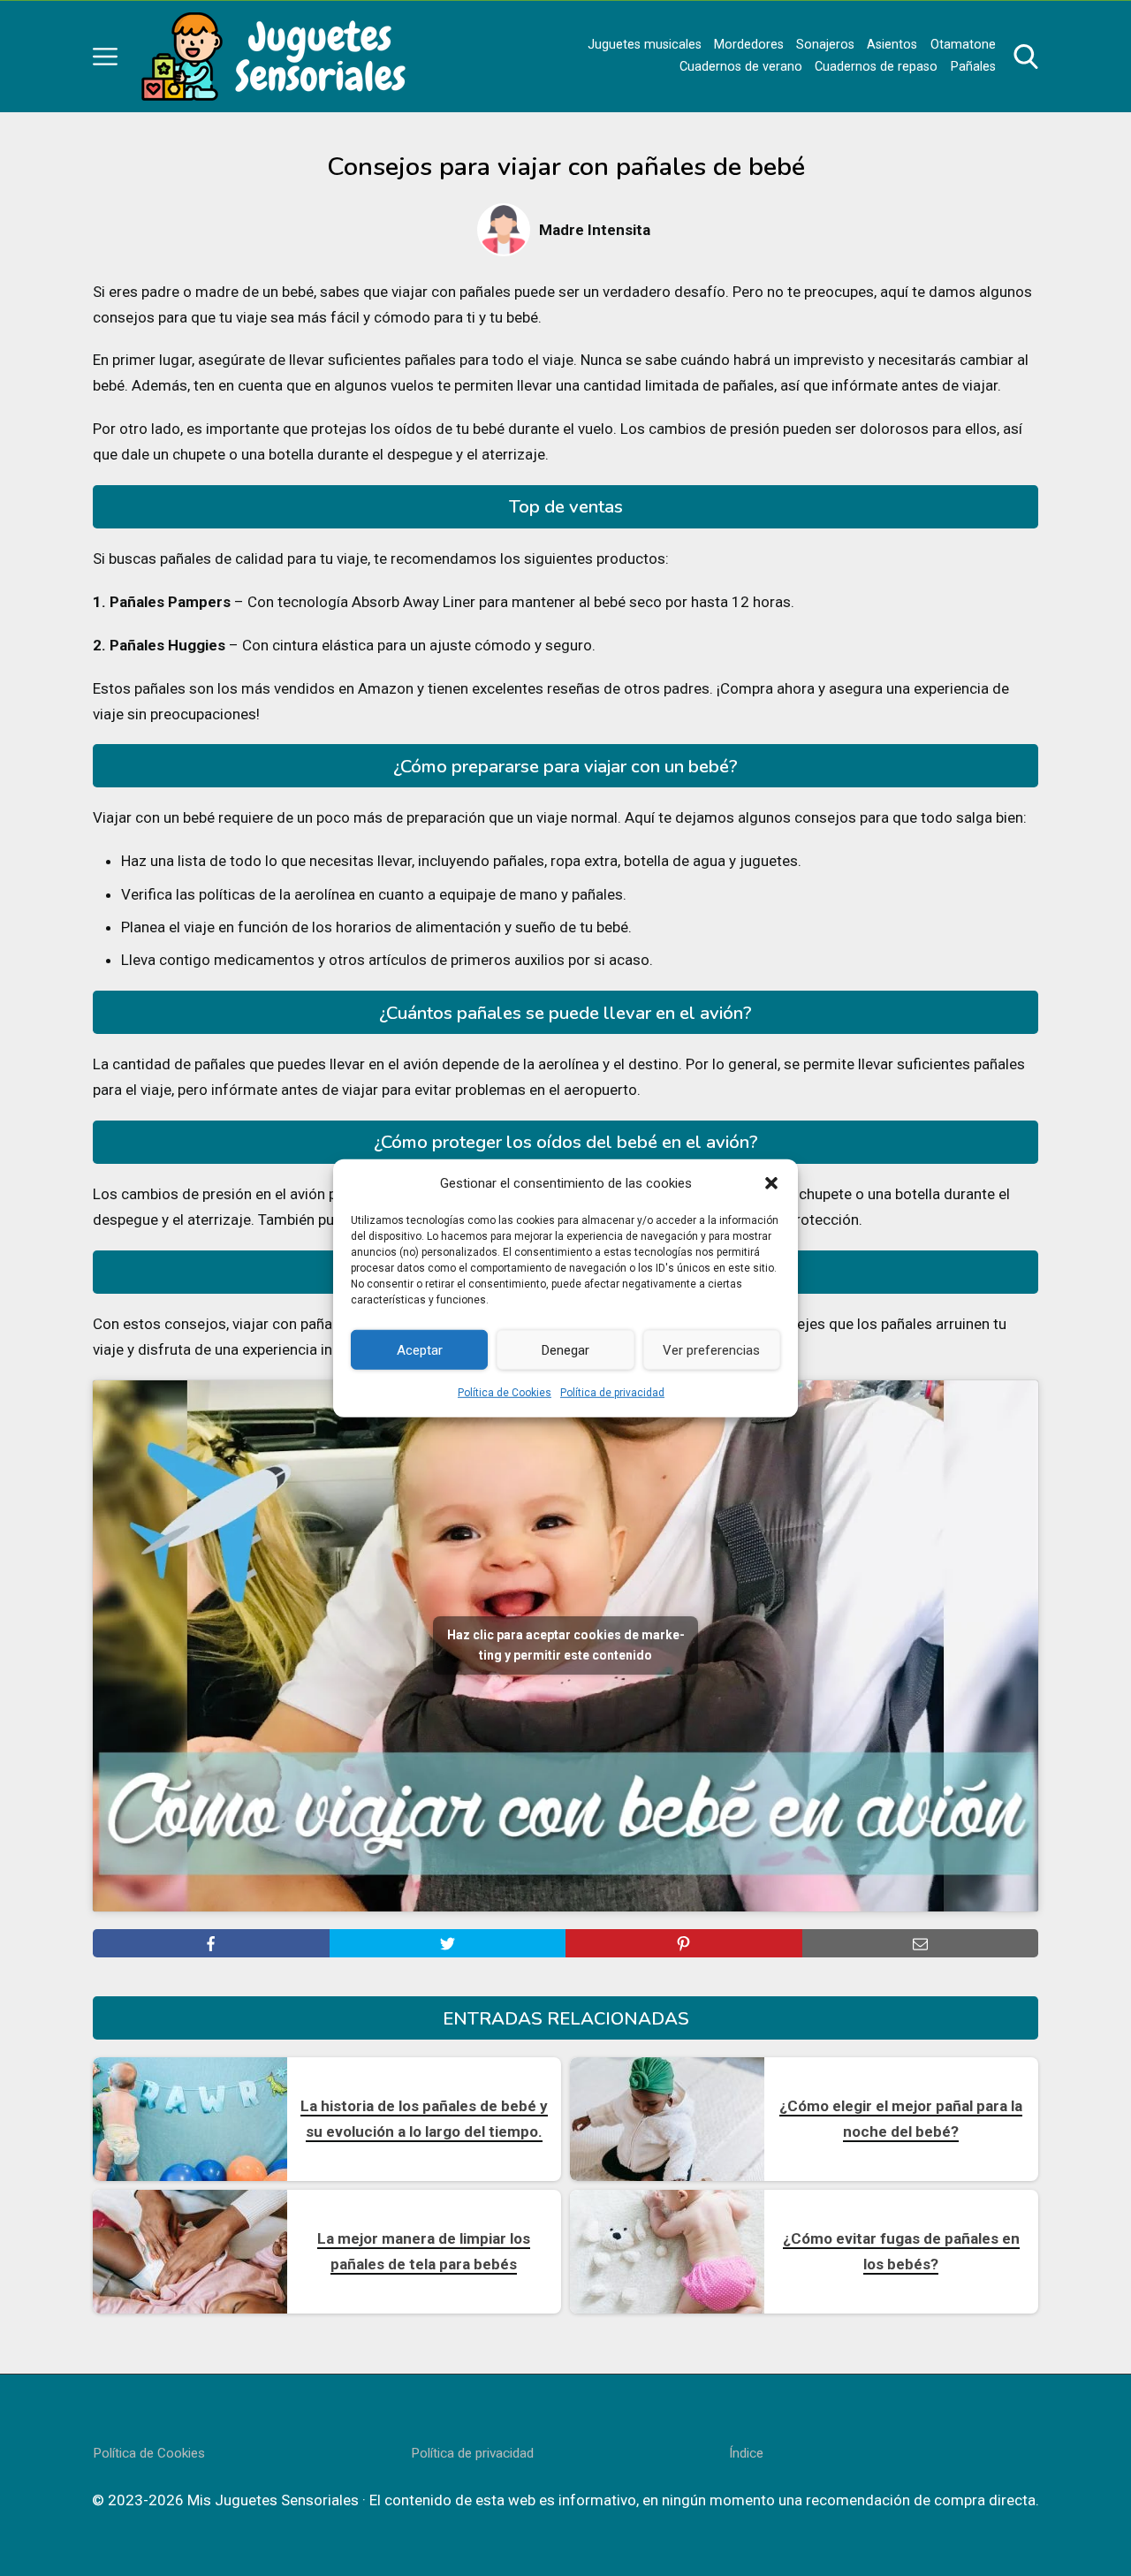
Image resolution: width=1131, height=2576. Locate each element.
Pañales (973, 67)
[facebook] (211, 1943)
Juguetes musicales (645, 45)
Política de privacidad (612, 1393)
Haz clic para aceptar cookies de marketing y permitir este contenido (566, 1645)
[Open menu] (105, 57)
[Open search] (1026, 57)
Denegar (565, 1349)
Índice (746, 2453)
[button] (771, 1183)
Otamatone (963, 45)
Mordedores (749, 45)
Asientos (892, 45)
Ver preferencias (711, 1349)
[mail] (921, 1943)
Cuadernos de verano (741, 67)
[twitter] (448, 1943)
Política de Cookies (505, 1393)
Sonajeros (825, 45)
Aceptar (420, 1349)
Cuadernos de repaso (876, 67)
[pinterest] (684, 1943)
